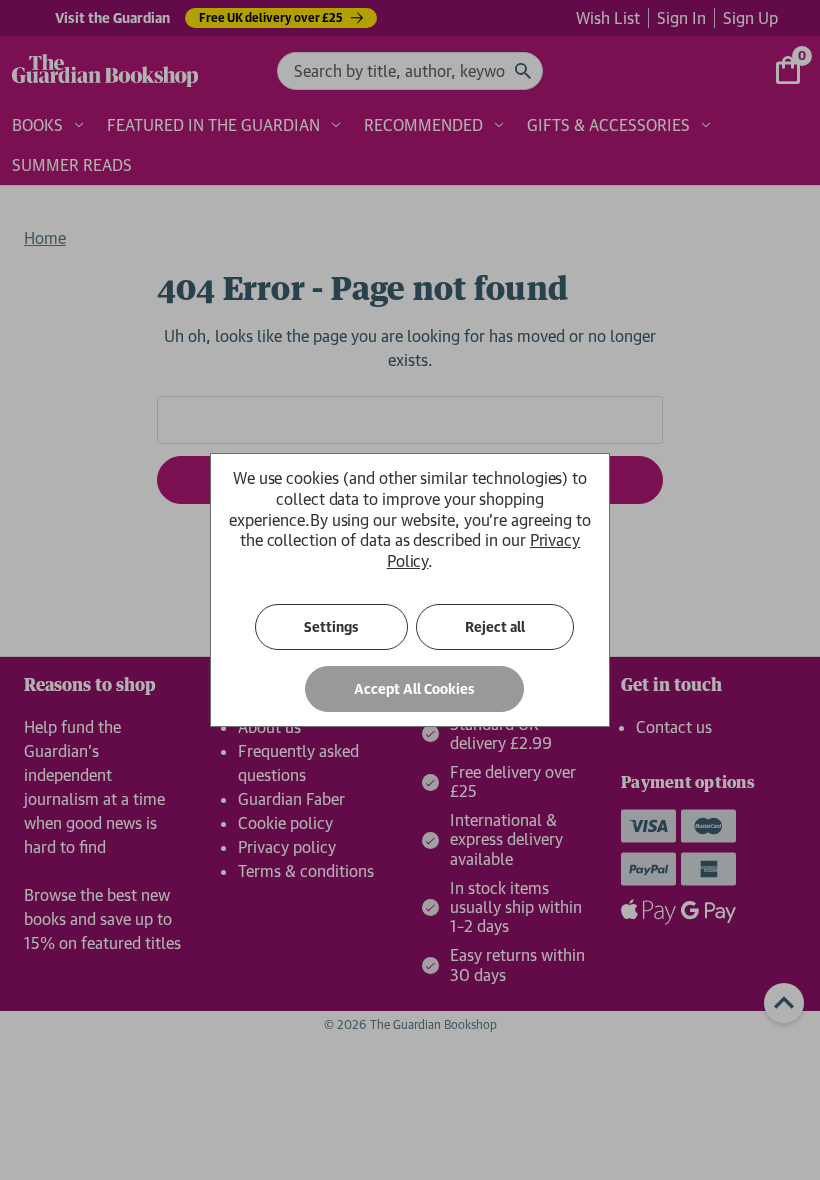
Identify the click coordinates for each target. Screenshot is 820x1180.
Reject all (495, 627)
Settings (331, 627)
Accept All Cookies (414, 689)
